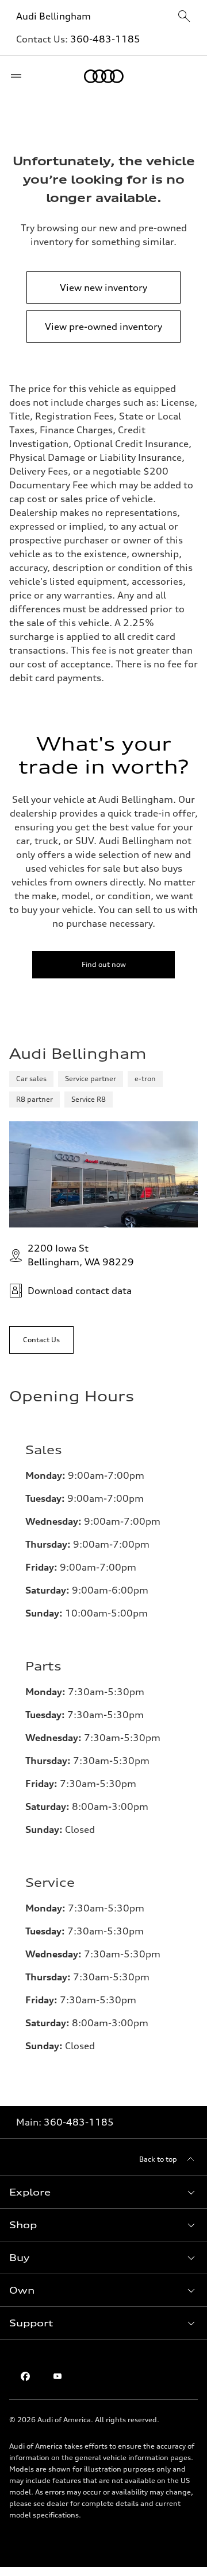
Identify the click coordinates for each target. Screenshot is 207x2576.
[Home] (104, 76)
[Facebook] (25, 2376)
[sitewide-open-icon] (184, 17)
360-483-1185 (105, 39)
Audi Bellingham (53, 16)
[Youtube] (57, 2376)
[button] (103, 2192)
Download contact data (80, 1291)
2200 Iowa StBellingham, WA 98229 (81, 1255)
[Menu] (19, 76)
